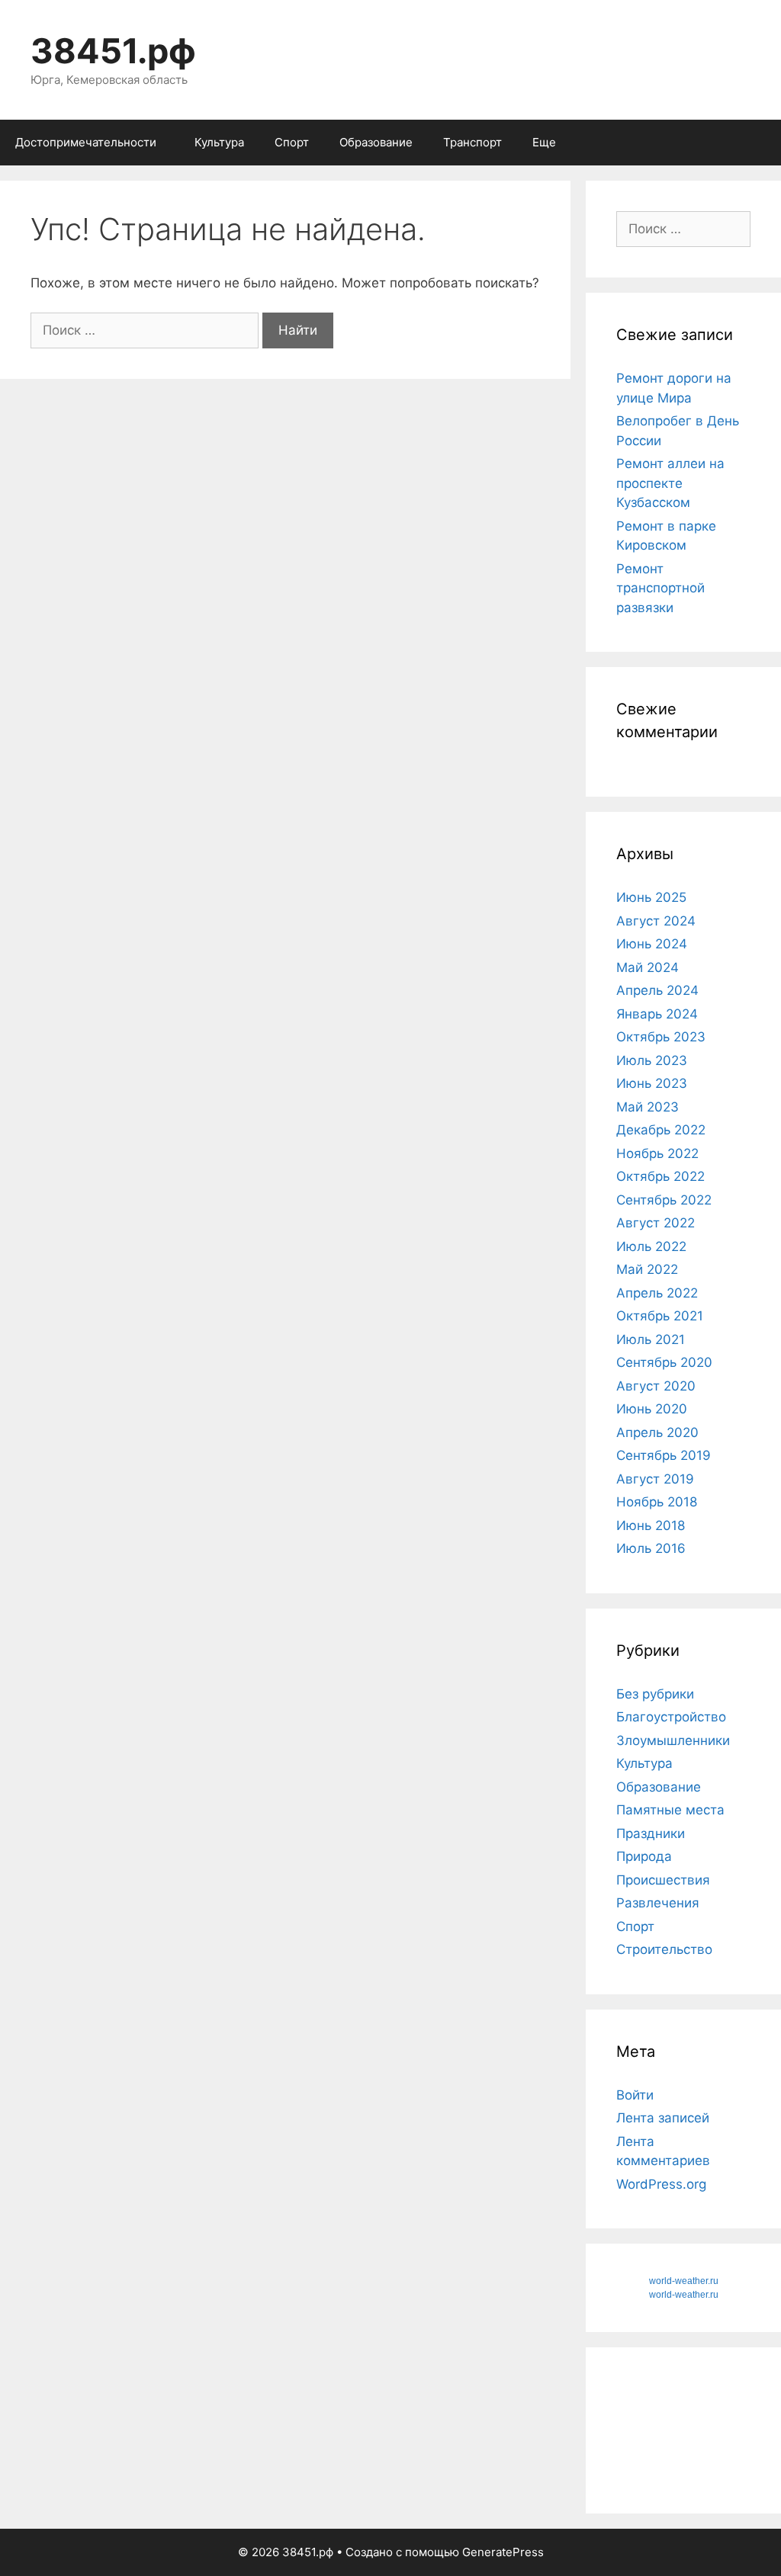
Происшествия (663, 1880)
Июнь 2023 (652, 1083)
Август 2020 (656, 1386)
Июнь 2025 (651, 897)
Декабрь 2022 (661, 1130)
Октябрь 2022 (660, 1176)
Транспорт (472, 142)
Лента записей (663, 2118)
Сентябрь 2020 (664, 1362)
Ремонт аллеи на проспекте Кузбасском (670, 483)
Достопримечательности (86, 142)
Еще (544, 142)
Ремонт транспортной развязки (660, 588)
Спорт (292, 142)
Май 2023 (648, 1107)
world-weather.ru (684, 2281)
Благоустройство (671, 1717)
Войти (635, 2095)
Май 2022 (647, 1269)
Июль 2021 (651, 1339)
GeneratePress (503, 2552)
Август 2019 (655, 1479)
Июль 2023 (652, 1060)
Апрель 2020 (657, 1432)
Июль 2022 (651, 1246)
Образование (376, 142)
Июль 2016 (651, 1548)
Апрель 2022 (657, 1293)
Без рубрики (655, 1694)
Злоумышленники (673, 1740)
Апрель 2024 (657, 990)
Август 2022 (656, 1223)
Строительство (664, 1949)
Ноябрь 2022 (657, 1153)
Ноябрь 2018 (657, 1502)
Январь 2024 (657, 1014)
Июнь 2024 (652, 944)
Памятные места (670, 1810)
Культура (219, 142)
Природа (644, 1856)
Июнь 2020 (652, 1409)
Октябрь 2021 (660, 1316)
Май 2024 (648, 967)
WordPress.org (661, 2184)
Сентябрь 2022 (664, 1200)
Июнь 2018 (651, 1525)
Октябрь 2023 (661, 1037)
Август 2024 (656, 921)
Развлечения (658, 1903)
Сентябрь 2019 (664, 1455)
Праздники (651, 1833)
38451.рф (113, 51)
